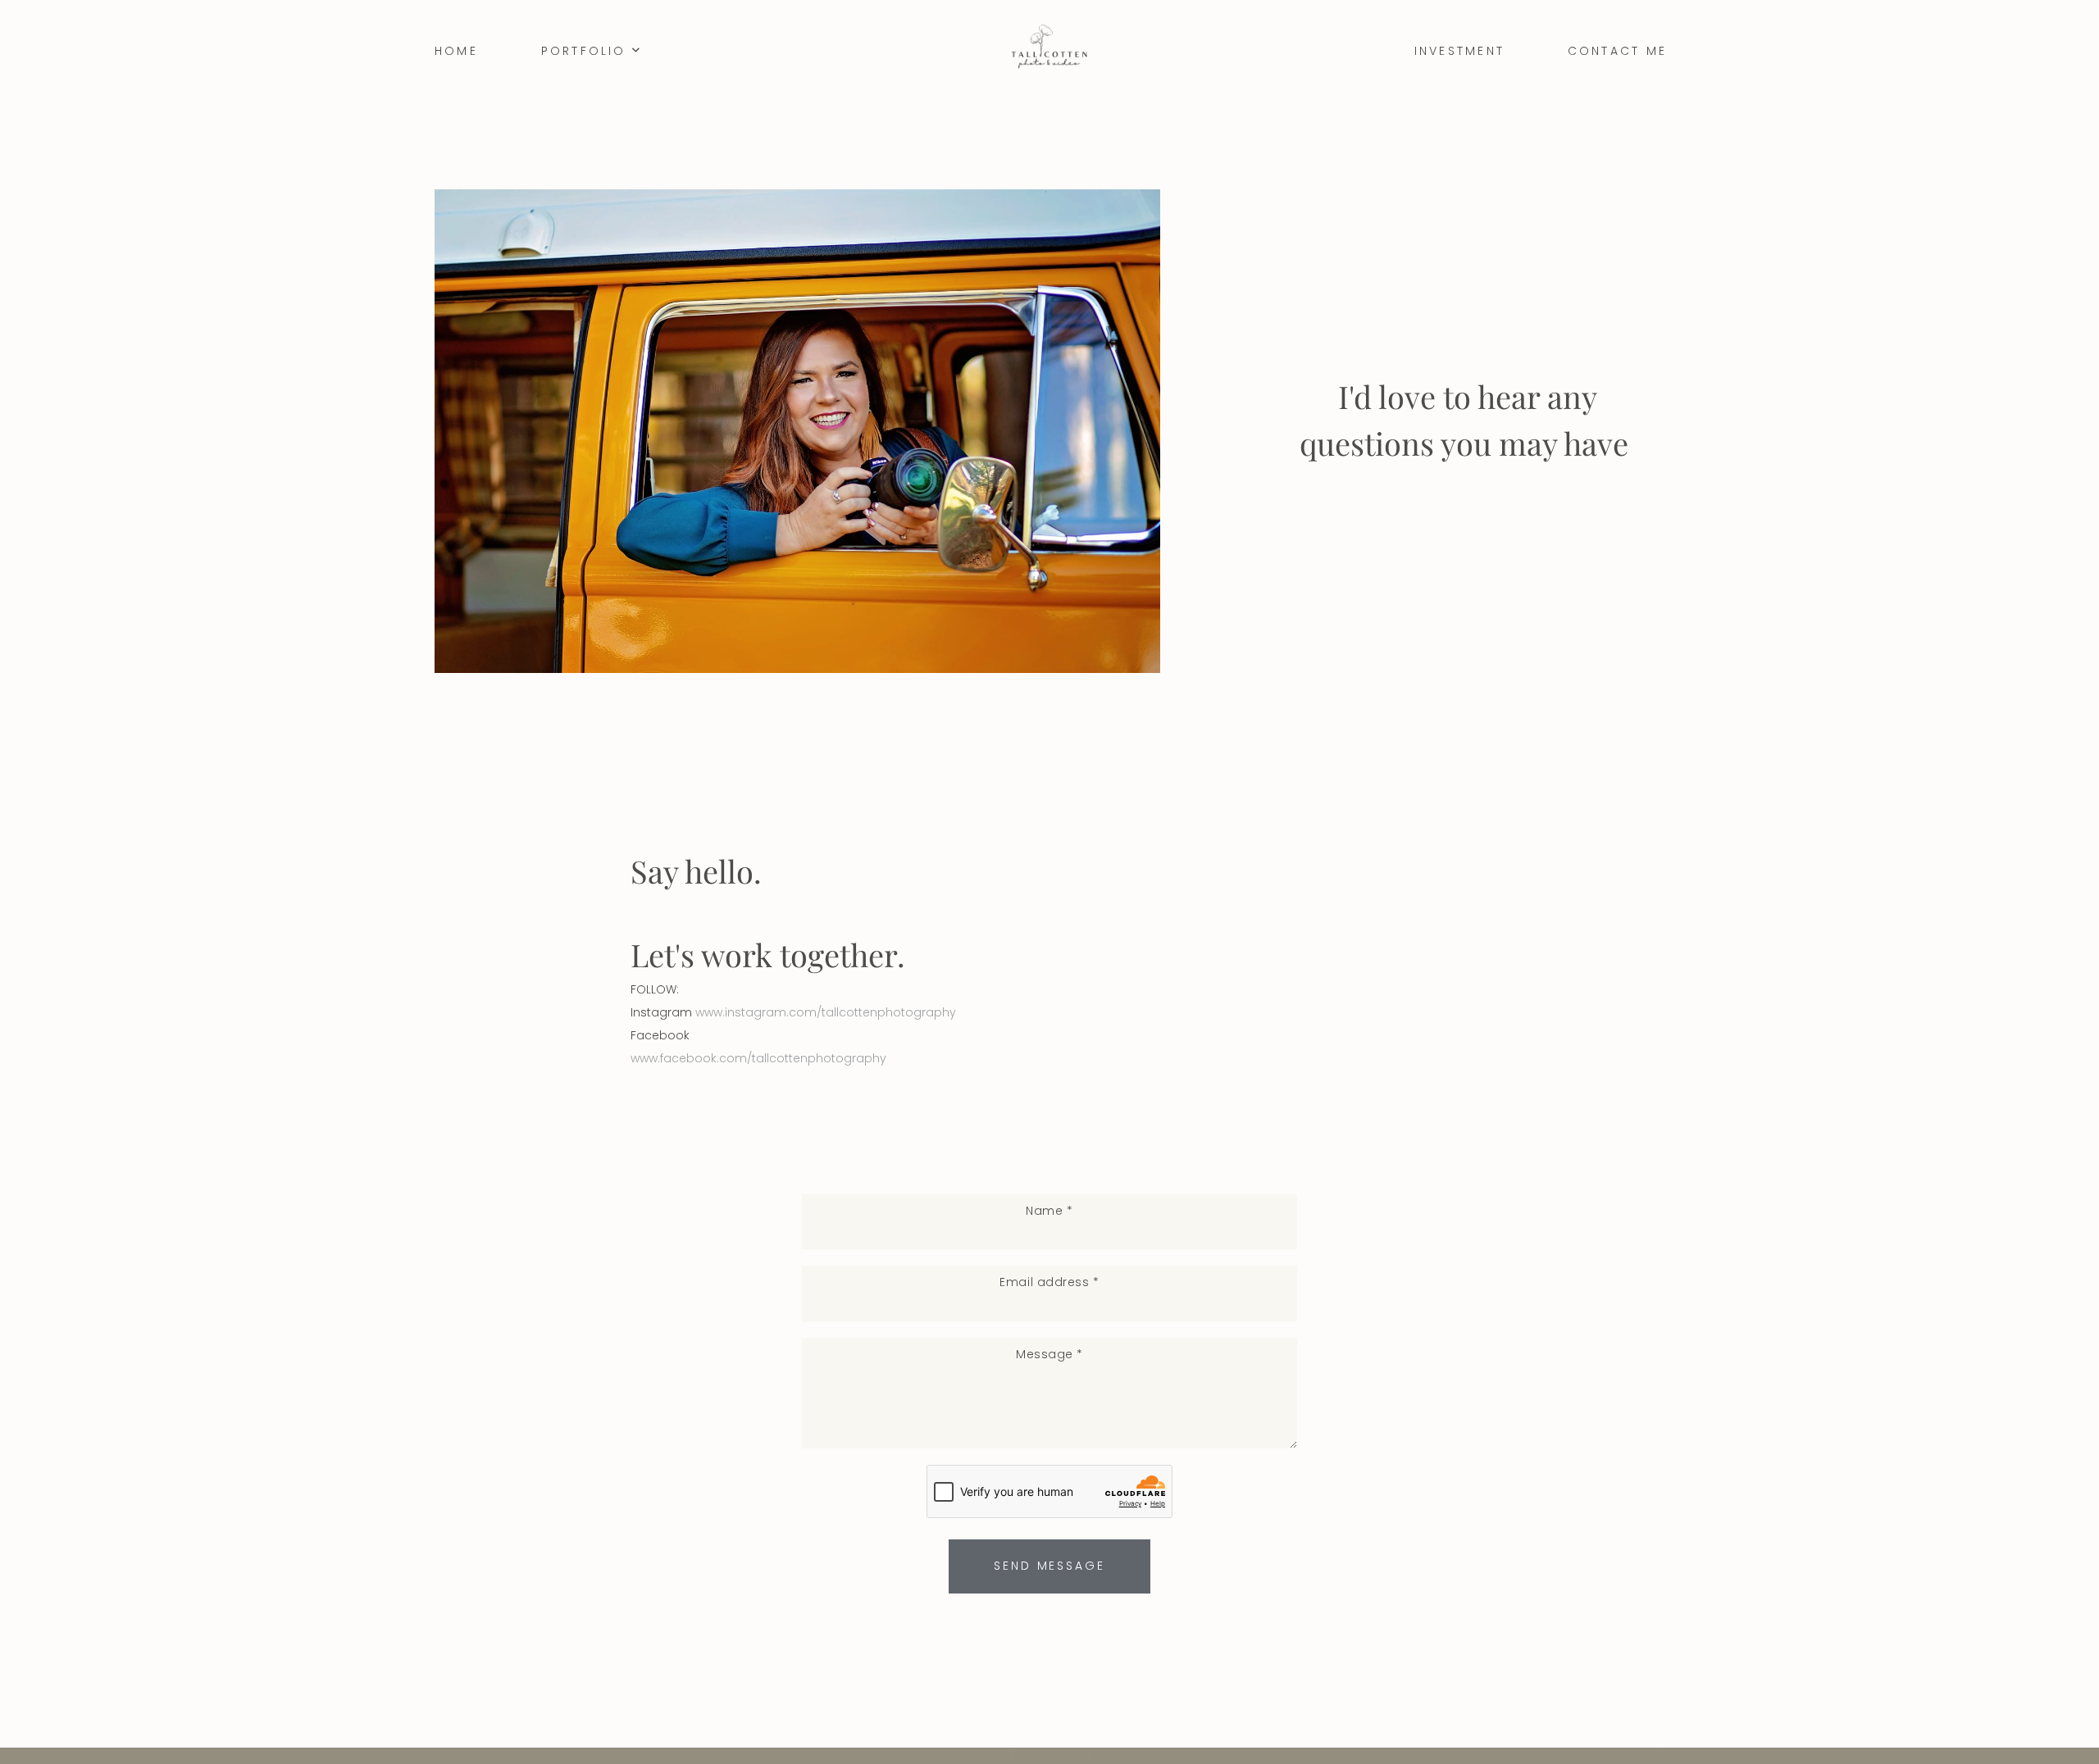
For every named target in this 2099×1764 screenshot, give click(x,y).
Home (456, 51)
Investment (1459, 51)
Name (1049, 1211)
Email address (1049, 1282)
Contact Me (1617, 51)
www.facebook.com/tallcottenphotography (758, 1058)
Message (1049, 1354)
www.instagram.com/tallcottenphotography (826, 1012)
